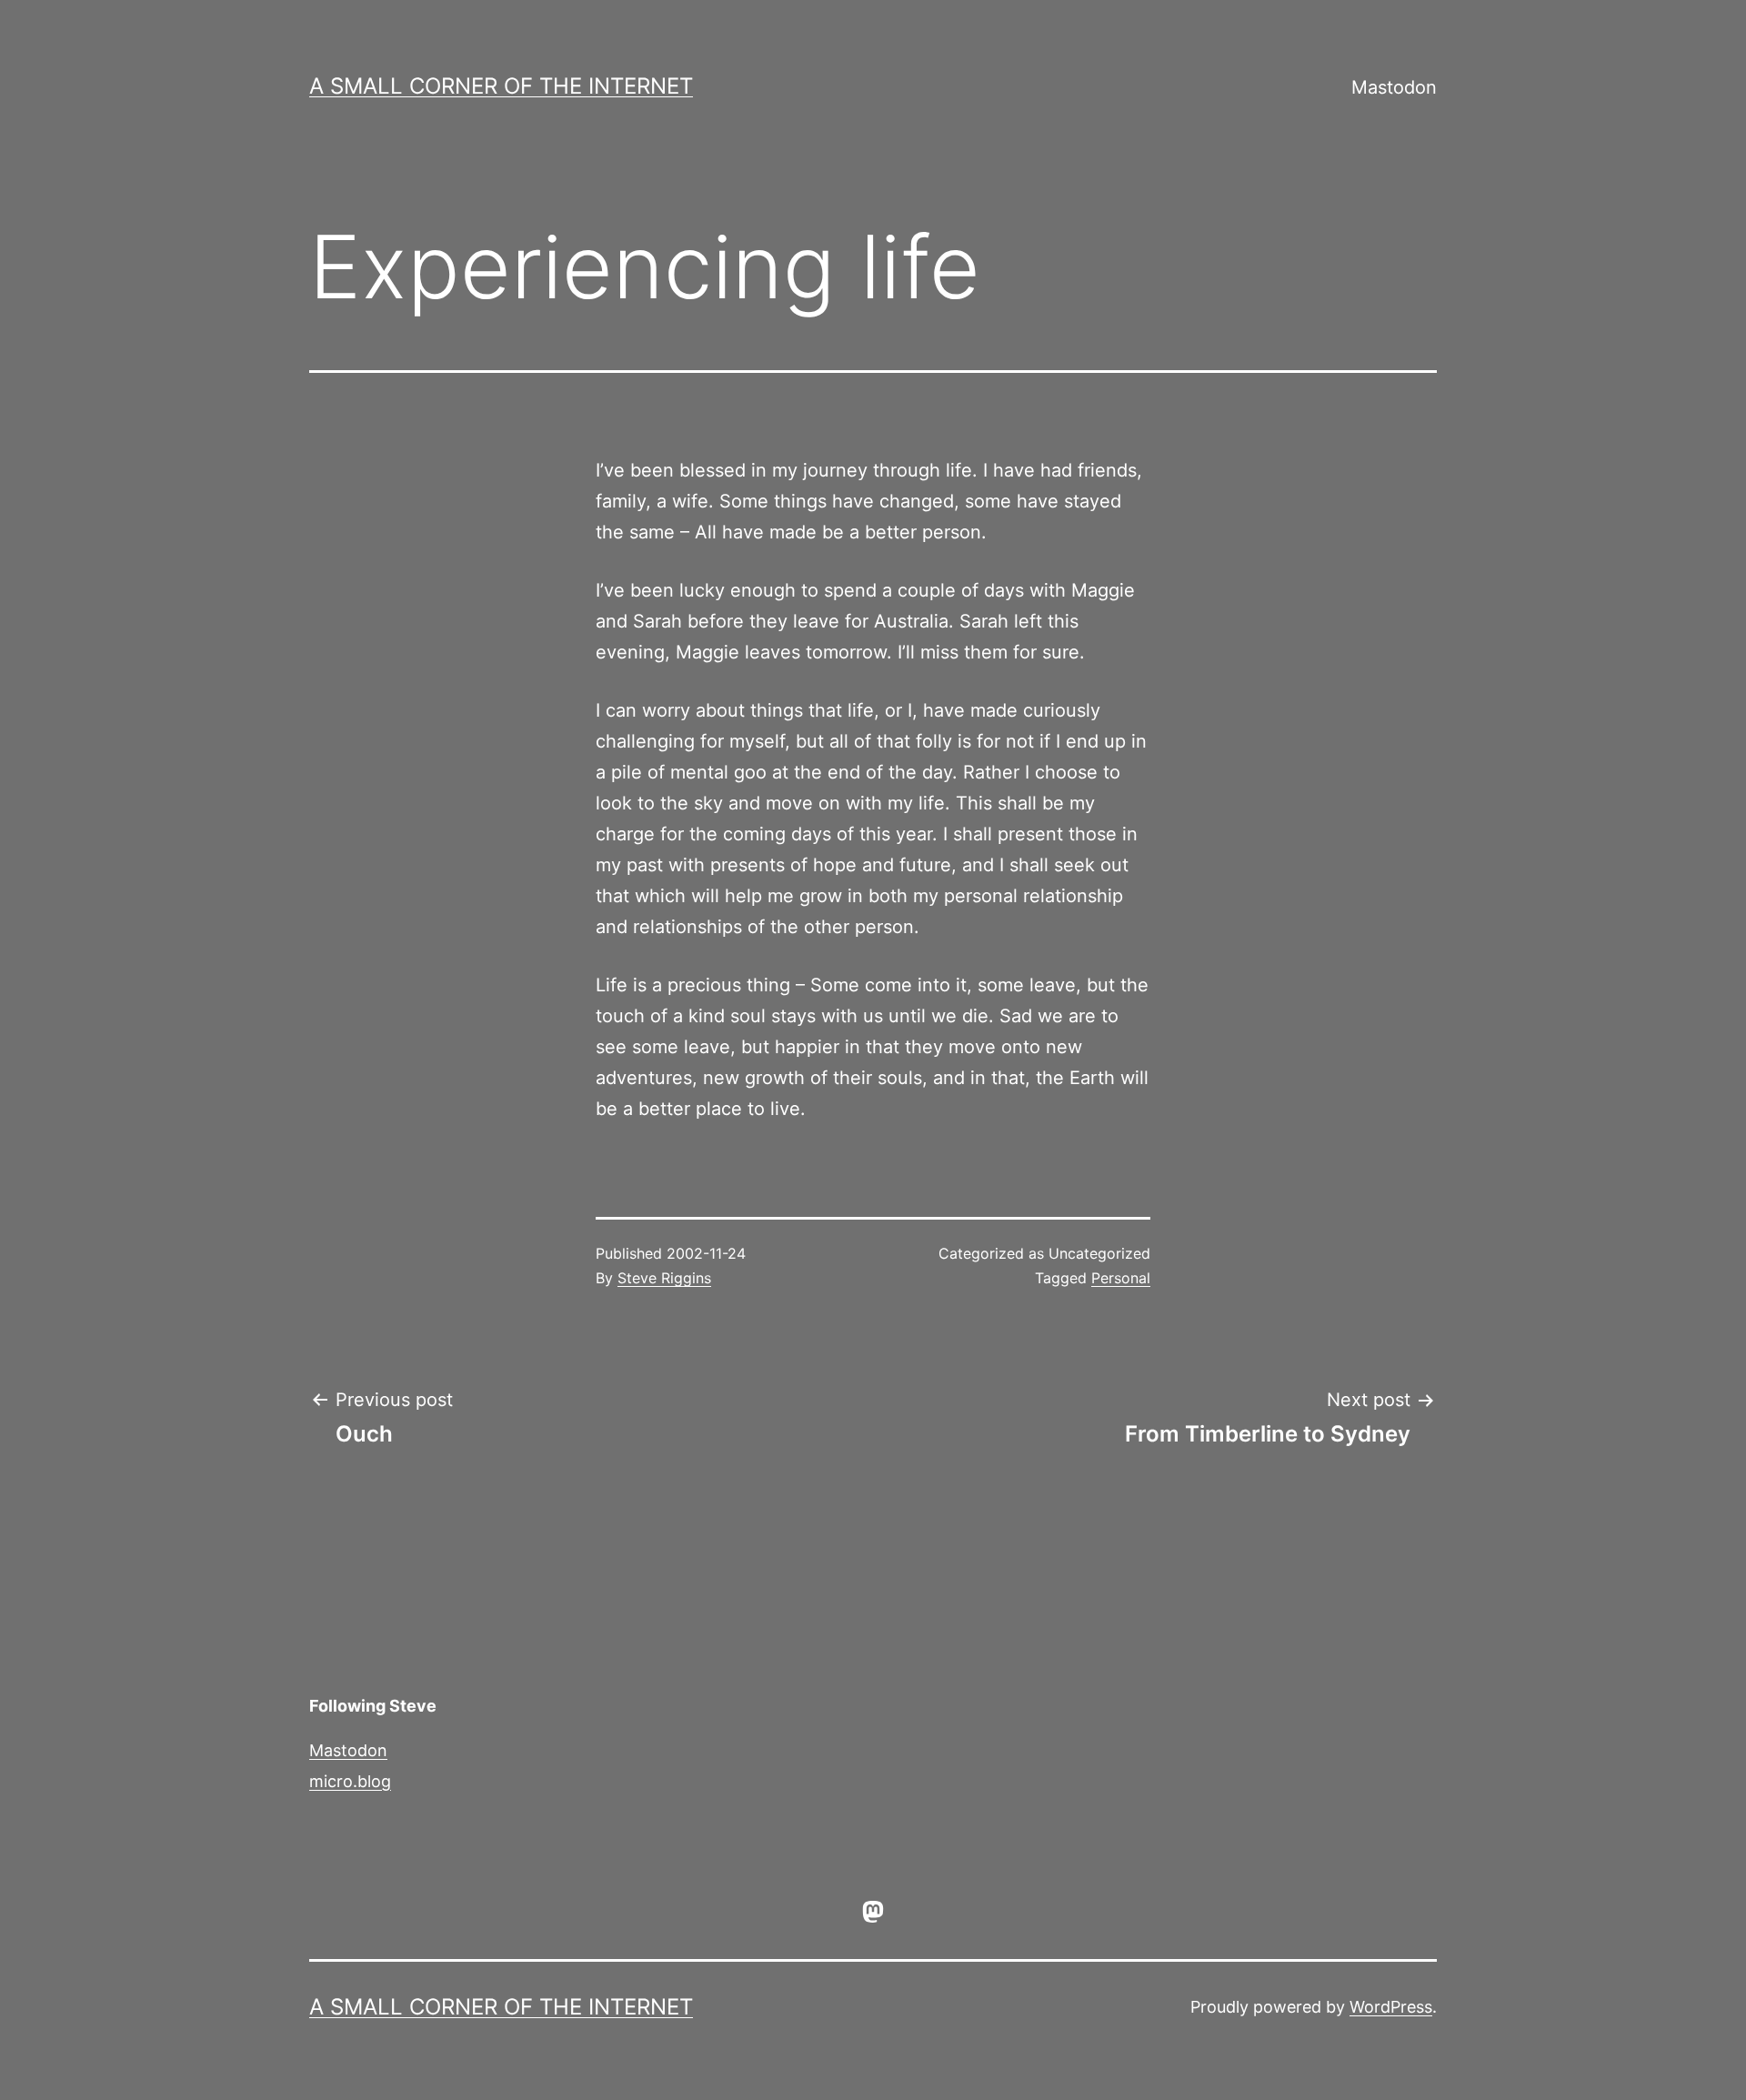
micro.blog (350, 1781)
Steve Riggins (664, 1278)
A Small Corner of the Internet (501, 86)
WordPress (1391, 2007)
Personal (1121, 1278)
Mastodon (1394, 87)
